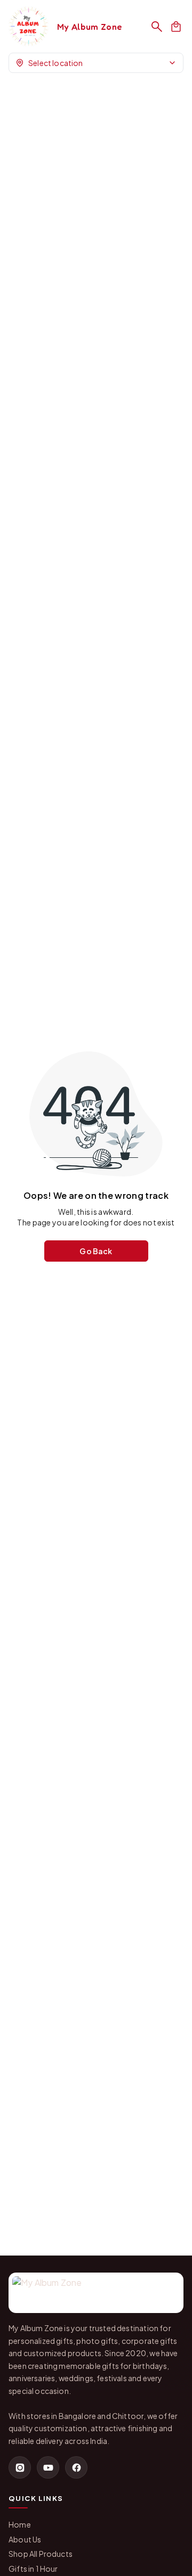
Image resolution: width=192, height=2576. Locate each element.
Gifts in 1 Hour (33, 2569)
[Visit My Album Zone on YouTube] (48, 2467)
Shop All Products (41, 2554)
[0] (176, 27)
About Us (25, 2539)
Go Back (96, 1251)
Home (20, 2524)
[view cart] (176, 27)
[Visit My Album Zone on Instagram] (20, 2467)
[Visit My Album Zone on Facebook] (76, 2467)
